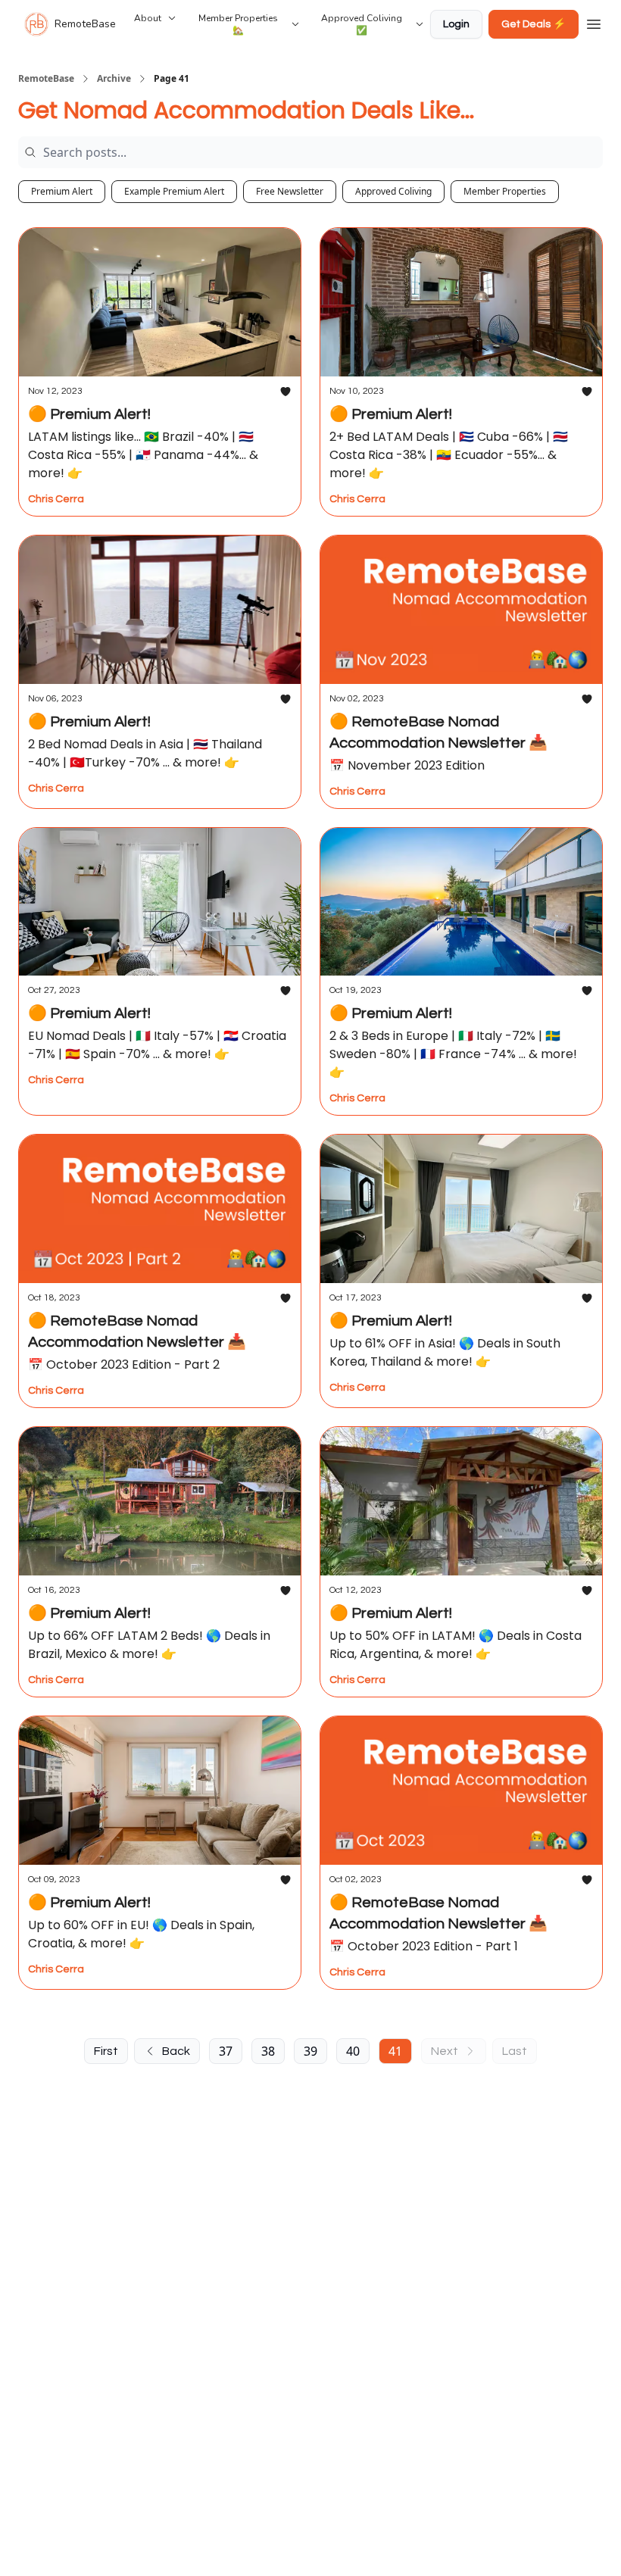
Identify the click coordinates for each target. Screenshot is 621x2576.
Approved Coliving (393, 191)
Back (176, 2051)
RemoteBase (46, 79)
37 (226, 2051)
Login (456, 24)
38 (268, 2051)
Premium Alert (62, 191)
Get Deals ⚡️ (534, 24)
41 (395, 2051)
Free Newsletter (290, 191)
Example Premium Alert (174, 191)
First (106, 2051)
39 (310, 2051)
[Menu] (594, 22)
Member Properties (505, 191)
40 (353, 2051)
